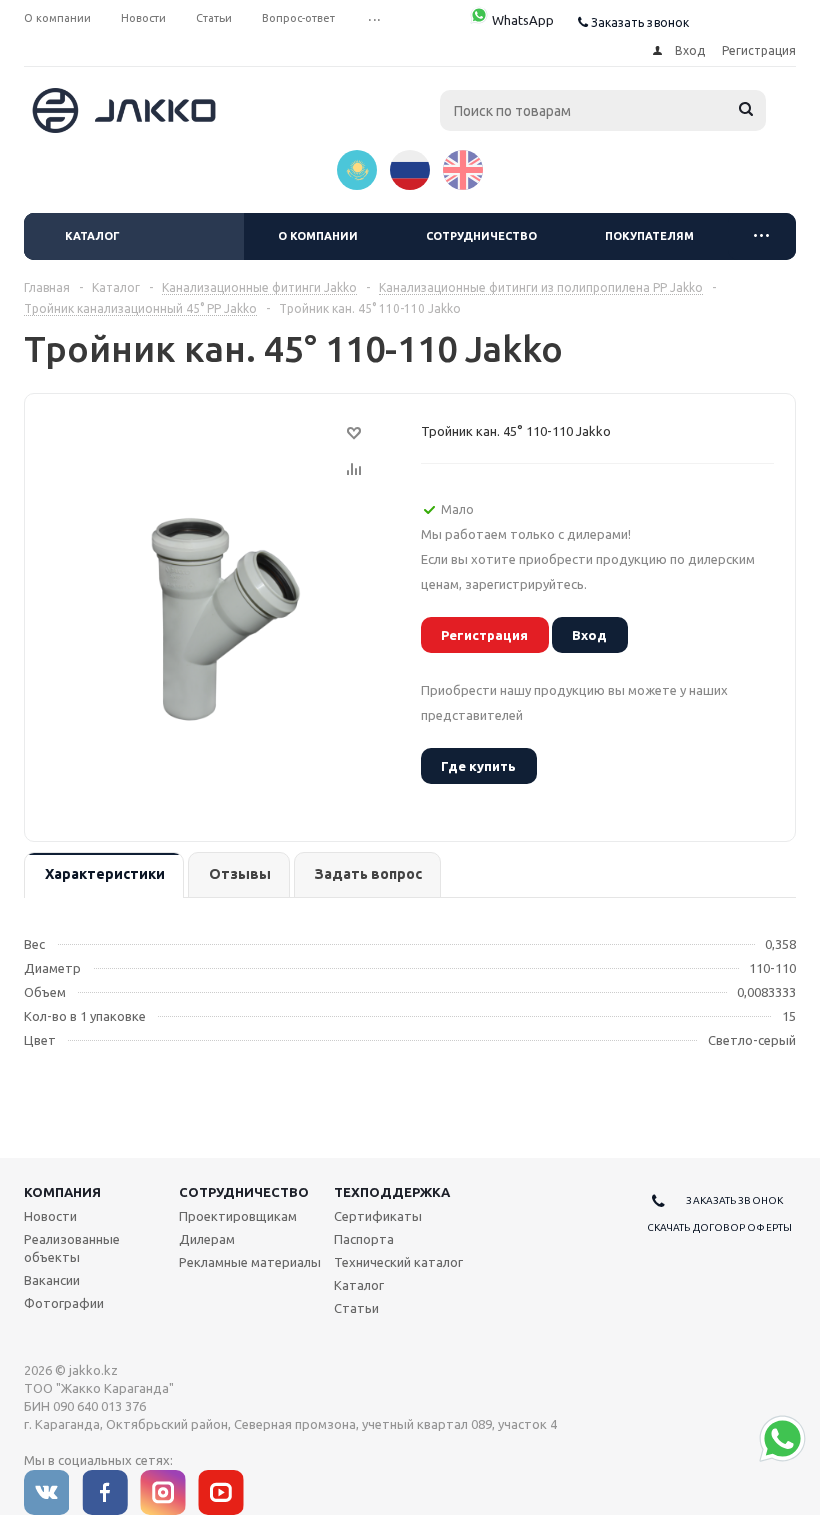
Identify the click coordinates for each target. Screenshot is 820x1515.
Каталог (92, 236)
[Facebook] (105, 1492)
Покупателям (649, 236)
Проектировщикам (238, 1216)
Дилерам (207, 1239)
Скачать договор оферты (719, 1227)
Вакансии (52, 1280)
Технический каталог (398, 1262)
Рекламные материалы (250, 1262)
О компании (318, 236)
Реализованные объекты (72, 1248)
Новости (50, 1216)
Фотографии (64, 1303)
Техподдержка (392, 1192)
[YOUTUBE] (221, 1492)
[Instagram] (163, 1492)
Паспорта (364, 1239)
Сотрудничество (481, 236)
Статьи (356, 1308)
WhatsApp (521, 20)
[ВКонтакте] (47, 1492)
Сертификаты (378, 1216)
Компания (62, 1192)
